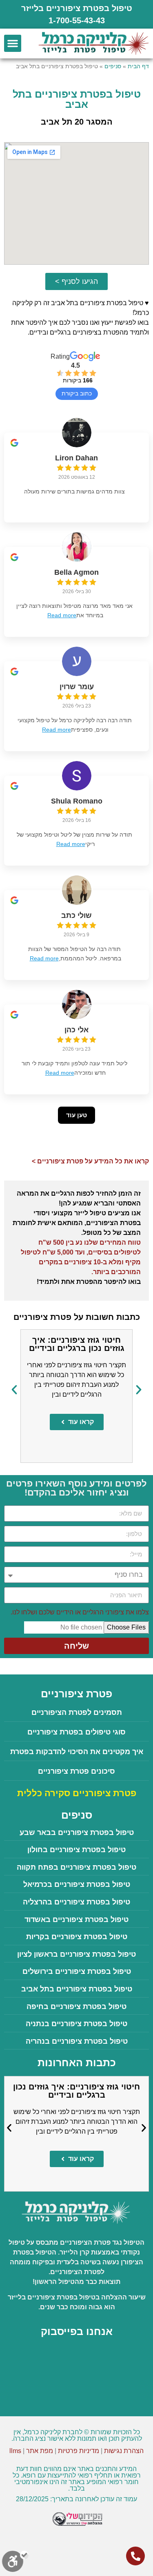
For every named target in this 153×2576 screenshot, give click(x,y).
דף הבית (138, 66)
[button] (13, 43)
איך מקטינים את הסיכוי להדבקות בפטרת (77, 1752)
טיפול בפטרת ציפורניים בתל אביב (77, 1989)
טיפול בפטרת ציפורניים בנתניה (76, 2024)
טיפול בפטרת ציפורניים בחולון (76, 1850)
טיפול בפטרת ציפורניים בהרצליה (76, 1902)
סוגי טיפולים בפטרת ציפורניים (76, 1732)
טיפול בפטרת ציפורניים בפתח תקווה (76, 1867)
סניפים (113, 66)
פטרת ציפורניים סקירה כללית (77, 1793)
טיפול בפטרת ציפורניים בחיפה (76, 2007)
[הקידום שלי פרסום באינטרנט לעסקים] (76, 2525)
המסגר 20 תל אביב (77, 122)
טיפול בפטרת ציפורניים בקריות (77, 1937)
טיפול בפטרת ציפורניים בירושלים (77, 1971)
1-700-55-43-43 (77, 20)
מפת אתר (40, 2451)
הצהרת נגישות (124, 2451)
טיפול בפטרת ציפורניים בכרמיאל (77, 1884)
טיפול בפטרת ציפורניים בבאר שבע (77, 1833)
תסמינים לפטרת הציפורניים (77, 1712)
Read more (62, 615)
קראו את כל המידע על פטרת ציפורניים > (90, 1161)
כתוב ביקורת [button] (77, 393)
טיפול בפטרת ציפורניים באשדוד (76, 1920)
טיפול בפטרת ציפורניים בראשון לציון (76, 1954)
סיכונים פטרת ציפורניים (76, 1771)
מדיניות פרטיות (79, 2451)
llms (15, 2451)
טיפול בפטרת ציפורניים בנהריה (77, 2041)
